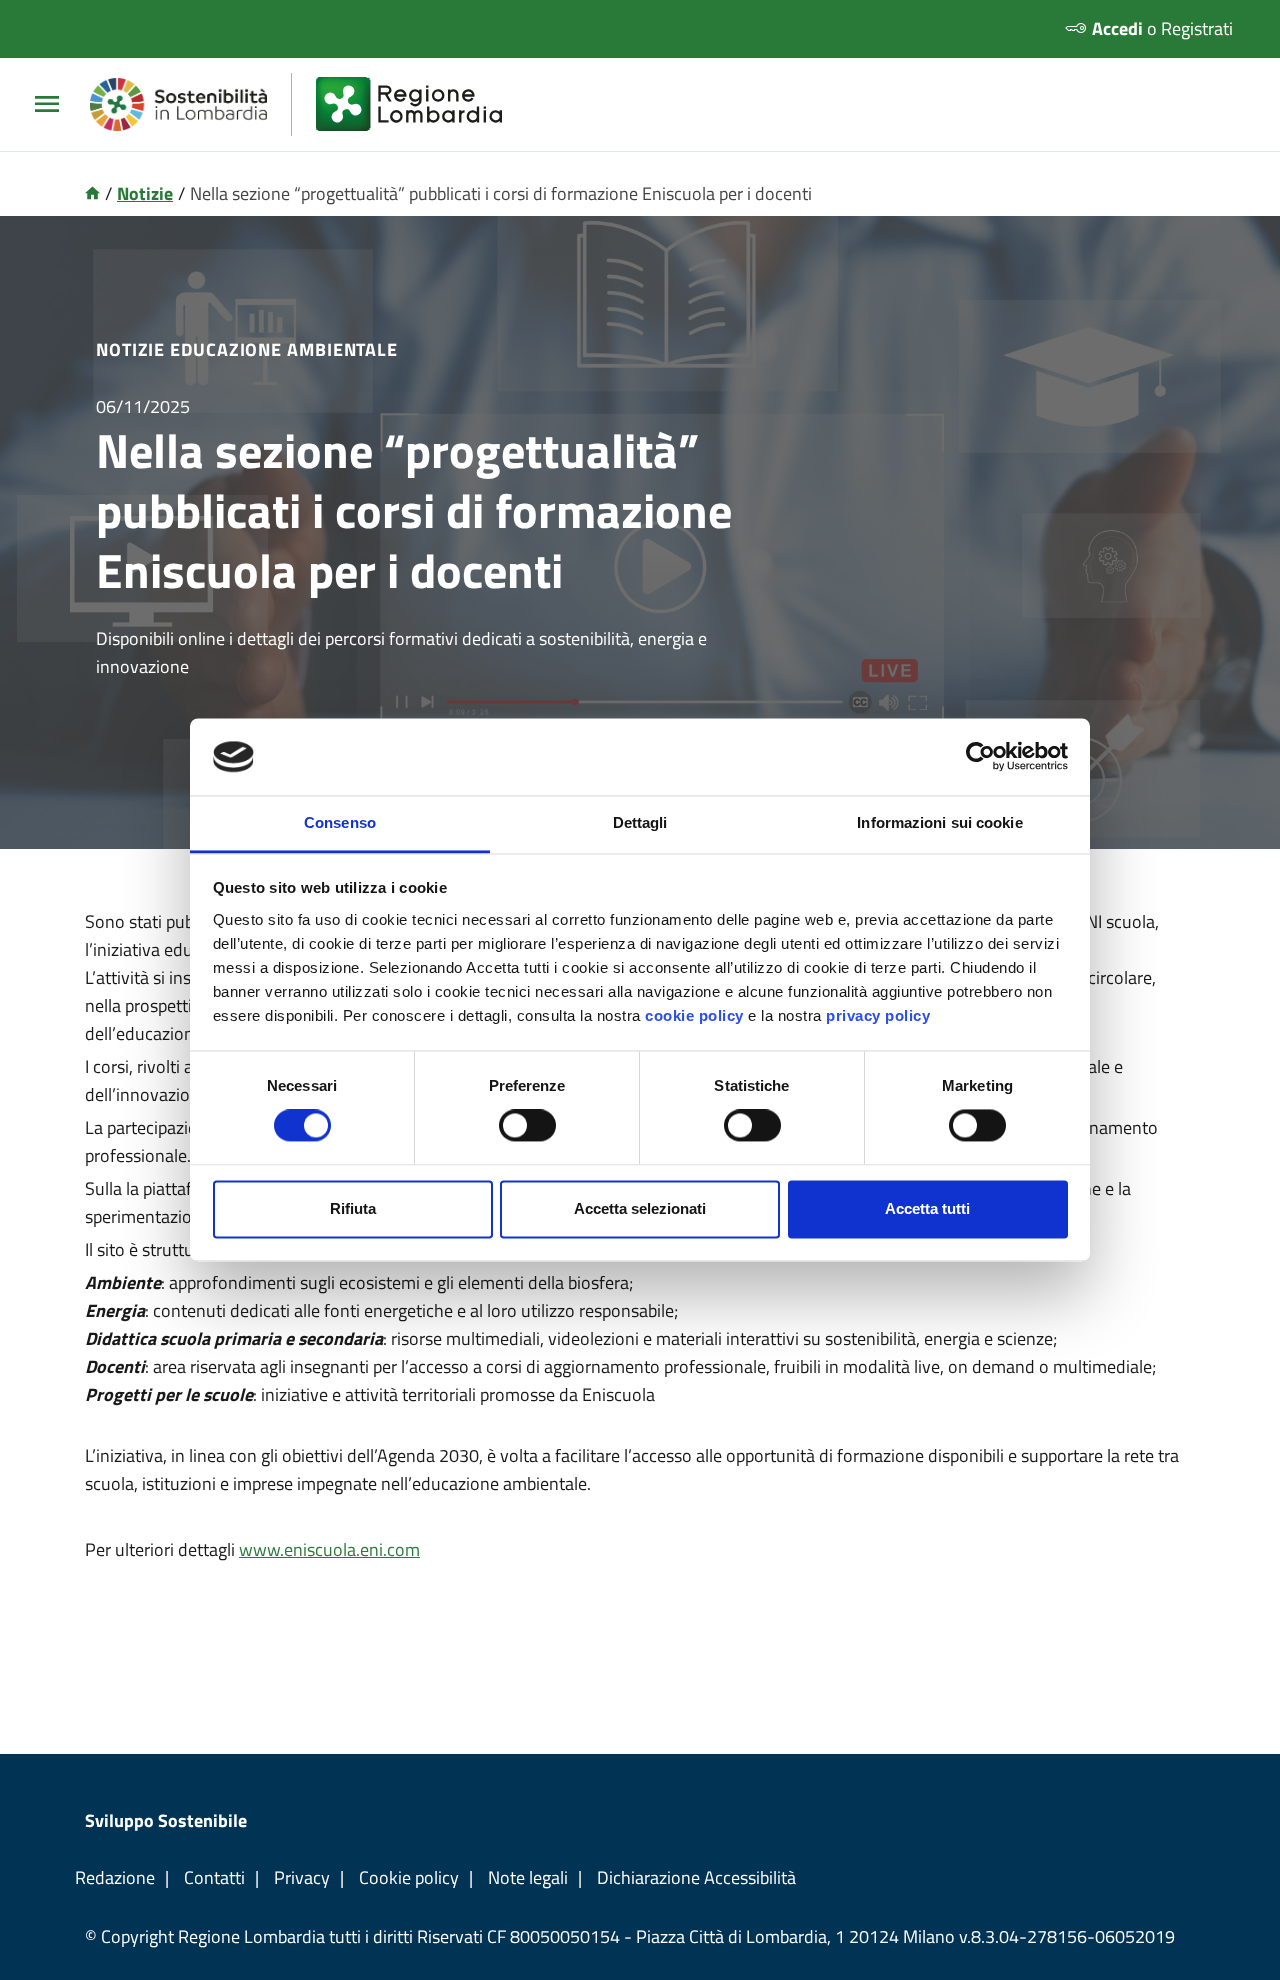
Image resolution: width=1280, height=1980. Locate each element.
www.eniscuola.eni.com (329, 1549)
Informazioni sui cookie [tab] (939, 822)
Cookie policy (409, 1877)
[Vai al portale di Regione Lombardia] (421, 105)
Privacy (302, 1877)
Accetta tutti (927, 1208)
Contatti (214, 1877)
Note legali (528, 1877)
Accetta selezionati (640, 1208)
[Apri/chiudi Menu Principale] (55, 105)
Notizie (145, 193)
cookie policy (694, 1015)
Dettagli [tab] (640, 822)
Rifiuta (353, 1208)
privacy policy (878, 1015)
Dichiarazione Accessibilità (696, 1877)
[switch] (527, 1126)
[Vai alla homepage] (92, 193)
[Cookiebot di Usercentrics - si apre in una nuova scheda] (980, 757)
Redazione (115, 1877)
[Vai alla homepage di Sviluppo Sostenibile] (191, 105)
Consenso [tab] (340, 822)
